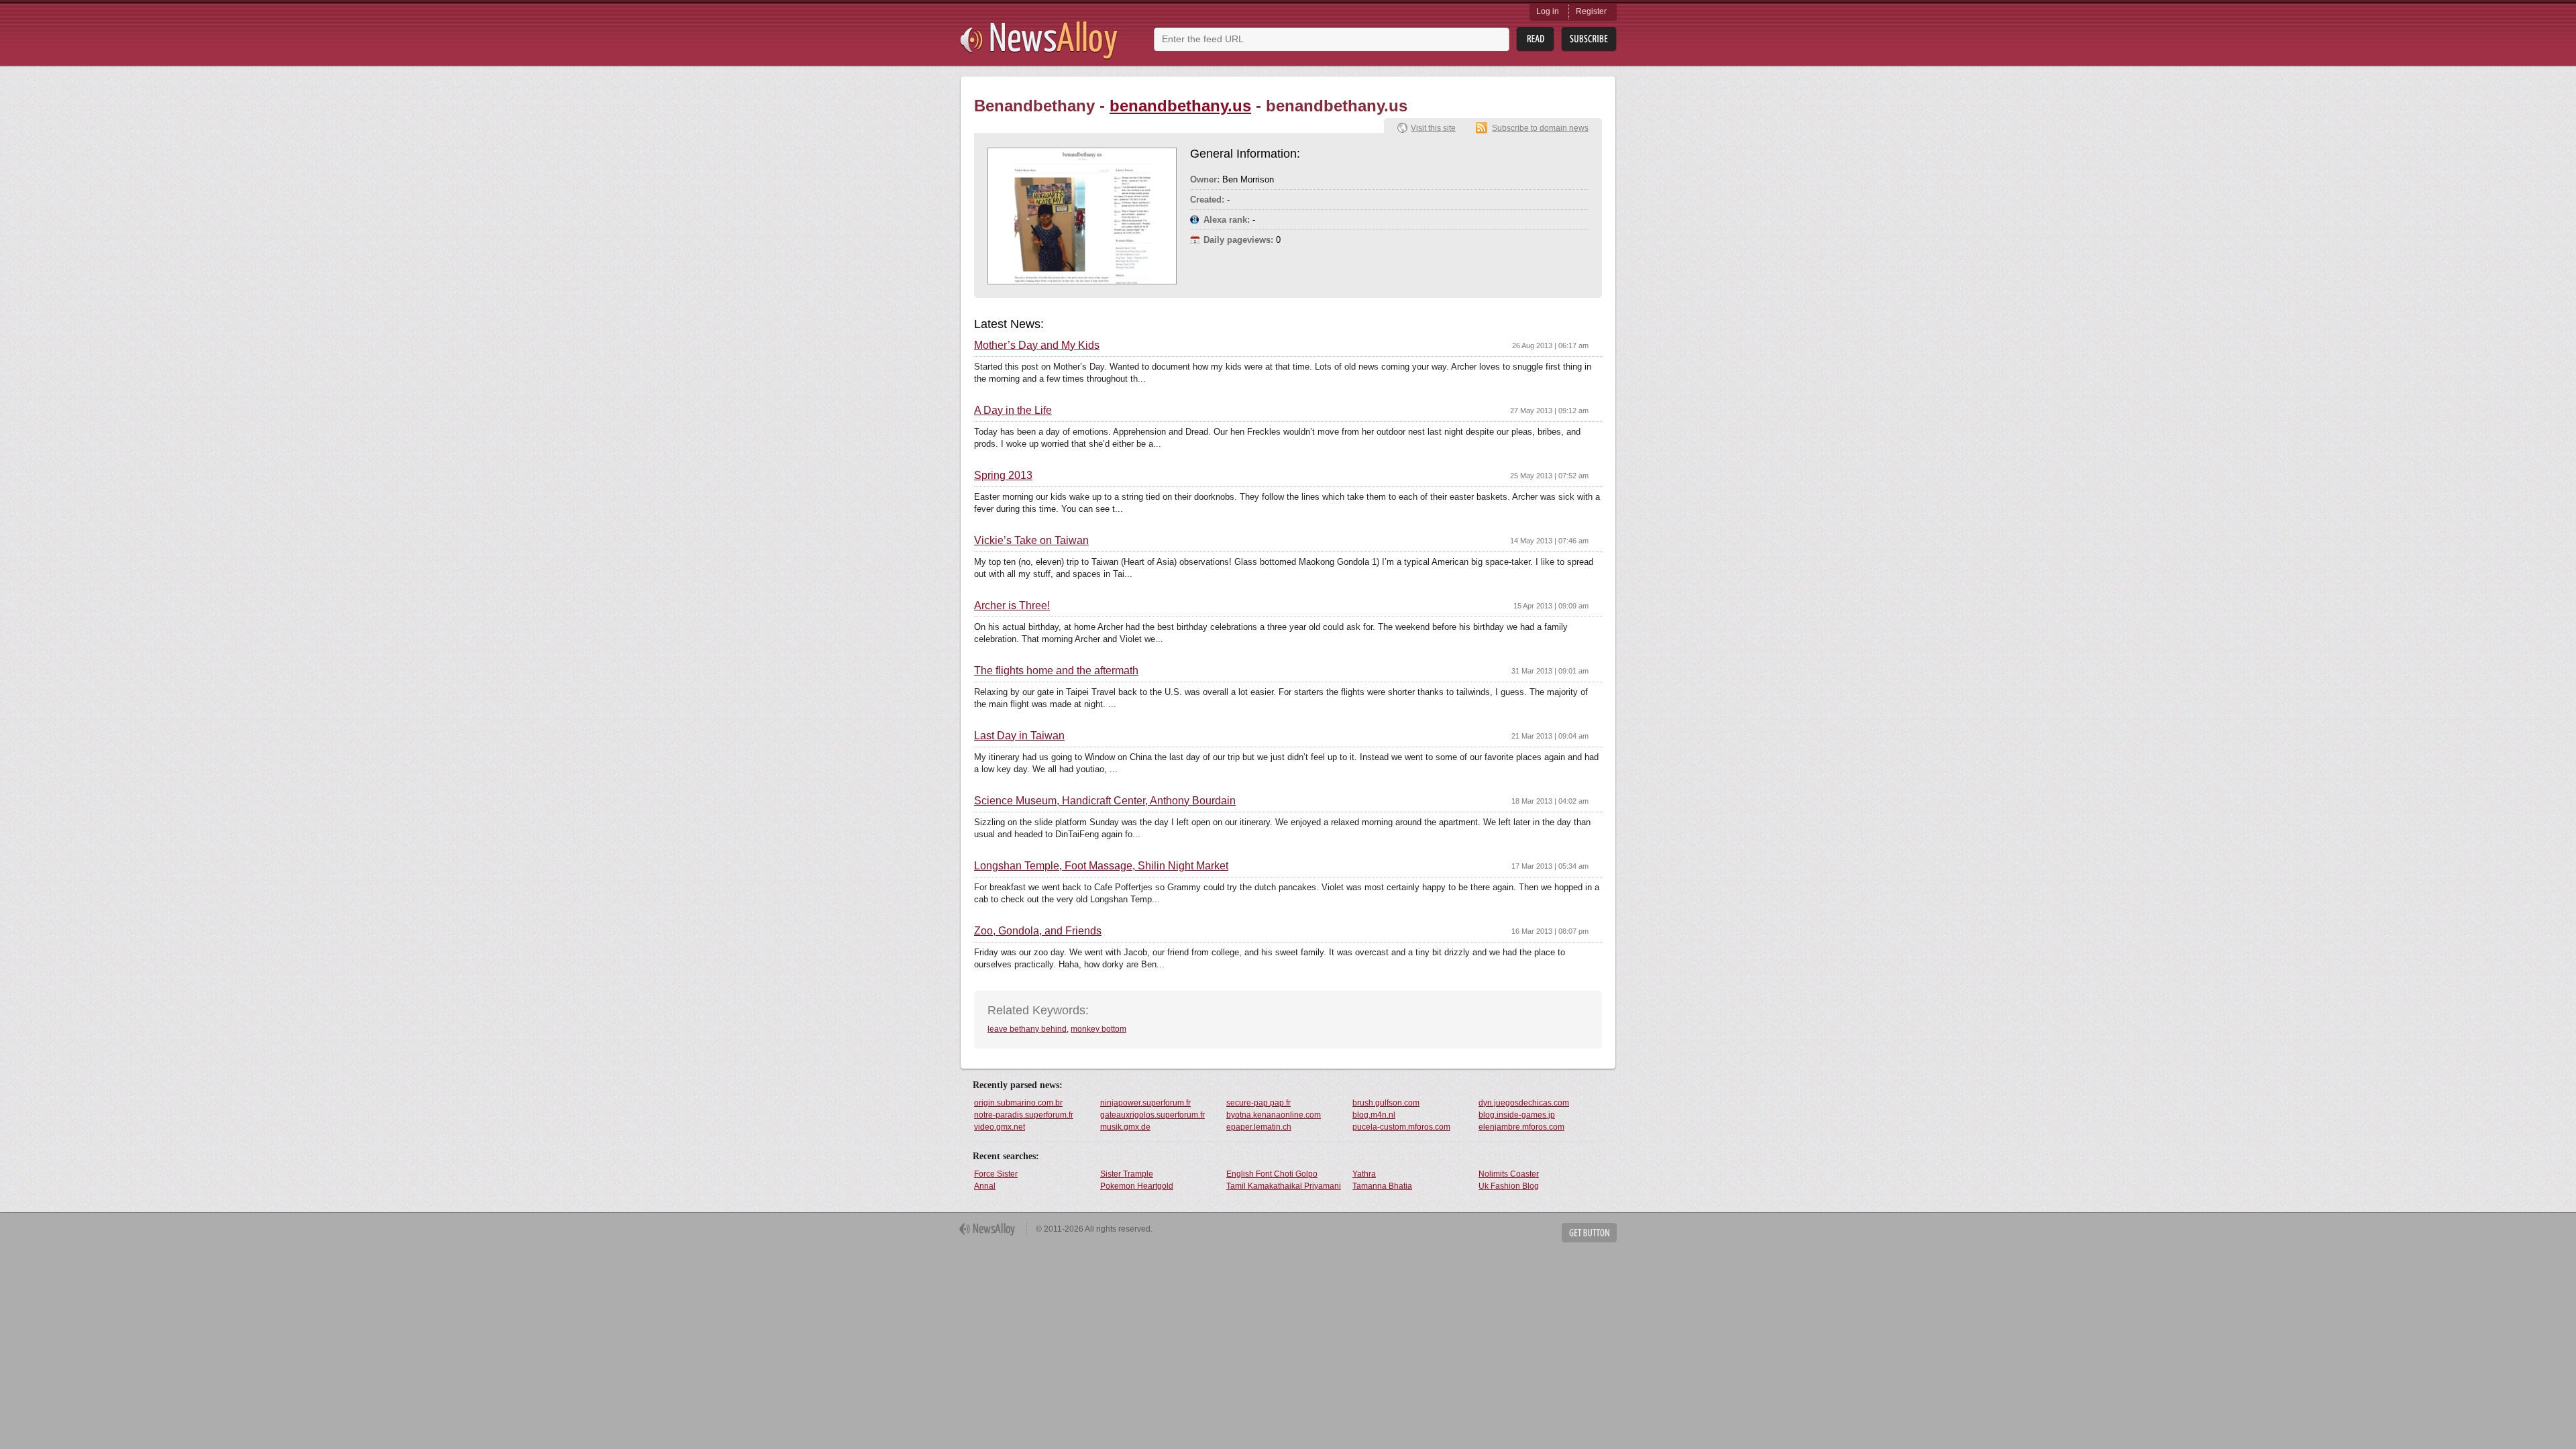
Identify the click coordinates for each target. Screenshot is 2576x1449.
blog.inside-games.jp (1517, 1115)
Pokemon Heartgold (1137, 1186)
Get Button (1589, 1233)
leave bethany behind (1027, 1029)
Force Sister (996, 1174)
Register (1591, 11)
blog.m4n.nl (1374, 1115)
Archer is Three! (1012, 606)
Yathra (1364, 1174)
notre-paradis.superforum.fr (1024, 1115)
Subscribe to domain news (1540, 128)
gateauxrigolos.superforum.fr (1152, 1115)
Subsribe (1589, 39)
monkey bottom (1098, 1029)
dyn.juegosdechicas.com (1524, 1103)
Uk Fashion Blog (1509, 1186)
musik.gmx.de (1125, 1127)
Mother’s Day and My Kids (1037, 345)
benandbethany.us (1180, 106)
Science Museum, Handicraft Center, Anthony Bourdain (1105, 801)
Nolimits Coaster (1509, 1174)
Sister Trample (1127, 1174)
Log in (1548, 11)
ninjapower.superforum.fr (1145, 1103)
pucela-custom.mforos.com (1401, 1127)
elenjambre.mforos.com (1521, 1127)
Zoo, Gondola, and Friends (1038, 931)
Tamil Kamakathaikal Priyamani (1284, 1186)
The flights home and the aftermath (1056, 671)
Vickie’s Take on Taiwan (1031, 541)
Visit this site (1433, 128)
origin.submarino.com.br (1018, 1103)
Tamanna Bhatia (1382, 1186)
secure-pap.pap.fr (1258, 1103)
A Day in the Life (1013, 411)
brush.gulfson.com (1386, 1103)
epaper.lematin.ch (1259, 1127)
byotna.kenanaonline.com (1274, 1115)
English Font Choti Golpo (1272, 1174)
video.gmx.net (1000, 1127)
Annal (985, 1186)
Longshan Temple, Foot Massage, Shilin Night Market (1101, 866)
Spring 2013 (1003, 476)
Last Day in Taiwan (1019, 736)
